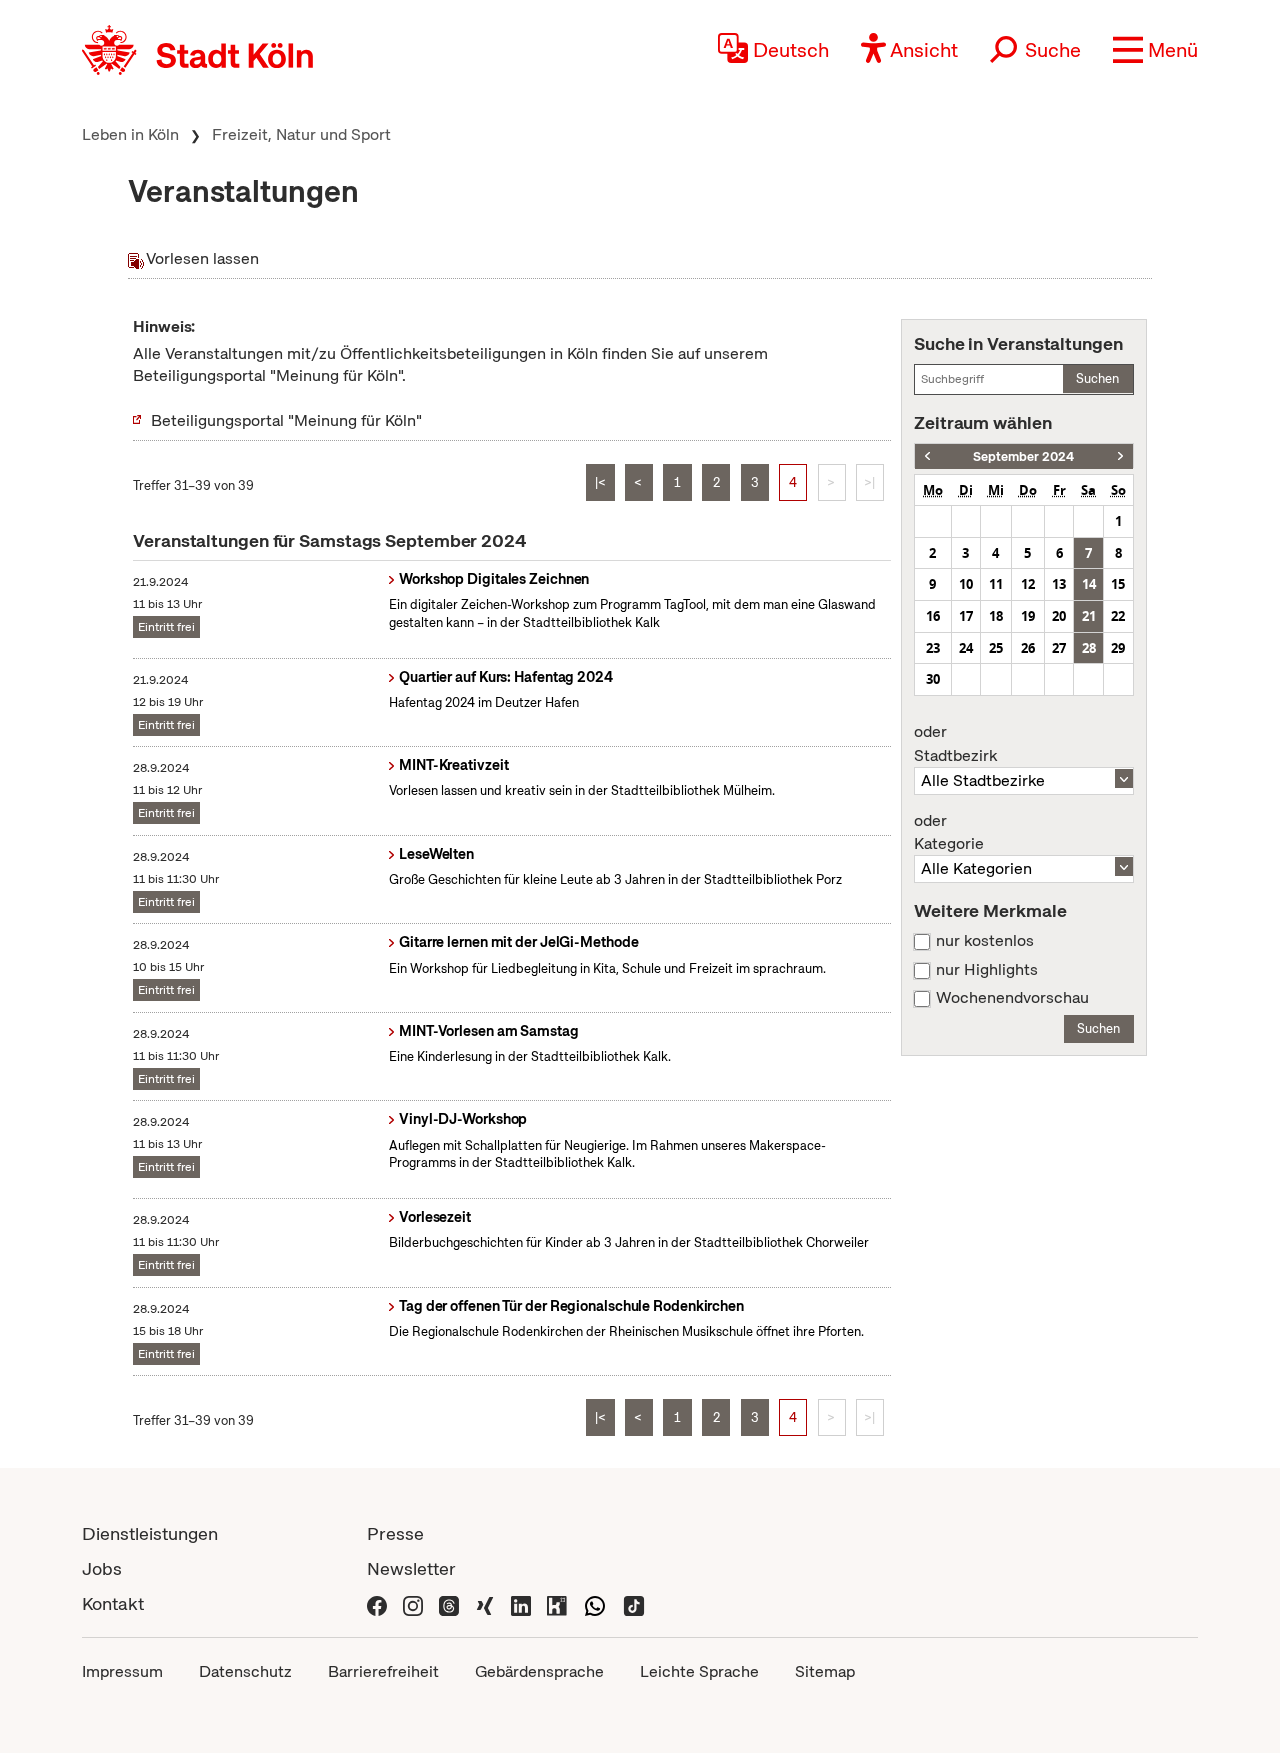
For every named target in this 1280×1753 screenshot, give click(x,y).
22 (1118, 616)
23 (933, 648)
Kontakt (113, 1603)
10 (966, 584)
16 (933, 616)
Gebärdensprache (539, 1671)
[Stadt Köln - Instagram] (413, 1603)
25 (996, 648)
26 (1028, 648)
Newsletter (411, 1568)
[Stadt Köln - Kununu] (557, 1603)
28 (1089, 648)
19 (1028, 616)
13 (1059, 584)
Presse (395, 1533)
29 (1118, 648)
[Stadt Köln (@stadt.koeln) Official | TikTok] (634, 1603)
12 (1028, 584)
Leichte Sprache (699, 1671)
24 (966, 648)
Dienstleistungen (150, 1533)
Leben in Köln (130, 134)
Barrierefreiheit (383, 1671)
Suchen (1097, 378)
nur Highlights (987, 970)
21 (1089, 616)
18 (996, 616)
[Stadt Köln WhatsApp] (595, 1603)
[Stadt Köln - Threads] (449, 1603)
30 (933, 679)
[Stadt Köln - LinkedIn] (521, 1603)
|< (600, 482)
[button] (1155, 50)
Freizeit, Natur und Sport (301, 134)
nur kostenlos (985, 941)
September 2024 (1023, 456)
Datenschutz (245, 1671)
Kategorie (949, 833)
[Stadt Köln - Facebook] (377, 1603)
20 (1059, 616)
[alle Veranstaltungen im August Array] (927, 456)
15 (1118, 584)
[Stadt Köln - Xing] (485, 1603)
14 (1089, 584)
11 (996, 584)
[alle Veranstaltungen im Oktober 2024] (1120, 456)
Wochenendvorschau (1012, 998)
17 (966, 616)
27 (1059, 648)
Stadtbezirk (955, 744)
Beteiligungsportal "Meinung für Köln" (286, 420)
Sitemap (825, 1671)
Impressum (122, 1671)
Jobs (102, 1568)
